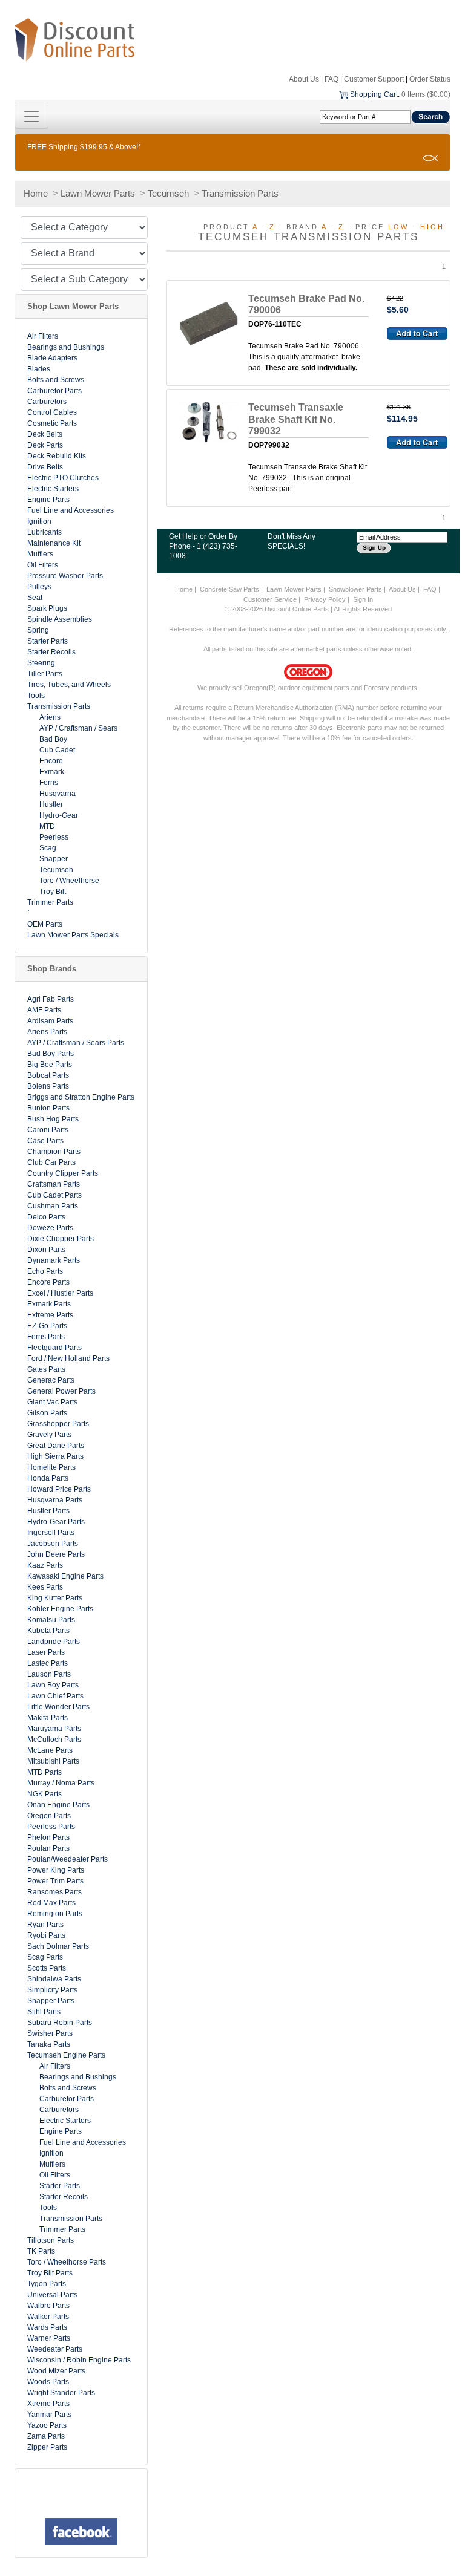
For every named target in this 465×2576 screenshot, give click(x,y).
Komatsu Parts (51, 1620)
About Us (304, 79)
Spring (38, 630)
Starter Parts (48, 641)
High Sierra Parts (55, 1456)
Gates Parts (46, 1369)
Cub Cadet (57, 750)
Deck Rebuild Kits (57, 456)
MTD (47, 826)
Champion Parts (54, 1152)
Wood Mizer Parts (56, 2371)
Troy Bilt (53, 892)
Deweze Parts (50, 1228)
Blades (39, 369)
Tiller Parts (45, 674)
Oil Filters (43, 565)
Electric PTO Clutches (63, 478)
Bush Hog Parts (53, 1119)
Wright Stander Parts (61, 2393)
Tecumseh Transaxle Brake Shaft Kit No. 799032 (296, 419)
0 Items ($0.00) (426, 94)
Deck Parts (45, 445)
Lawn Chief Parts (55, 1696)
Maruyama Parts (54, 1729)
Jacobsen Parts (53, 1544)
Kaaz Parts (45, 1565)
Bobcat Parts (48, 1075)
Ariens (50, 717)
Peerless (54, 837)
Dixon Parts (46, 1250)
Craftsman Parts (54, 1184)
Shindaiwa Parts (54, 1979)
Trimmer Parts (50, 902)
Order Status (430, 79)
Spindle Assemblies (60, 619)
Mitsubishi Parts (53, 1761)
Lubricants (45, 532)
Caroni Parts (48, 1130)
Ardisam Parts (50, 1021)
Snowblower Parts (355, 589)
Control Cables (52, 412)
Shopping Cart (374, 94)
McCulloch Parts (54, 1740)
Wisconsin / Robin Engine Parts (79, 2360)
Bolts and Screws (56, 380)
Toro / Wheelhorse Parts (67, 2262)
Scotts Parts (47, 1968)
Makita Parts (48, 1718)
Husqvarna (58, 794)
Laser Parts (46, 1652)
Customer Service (270, 599)
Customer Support (374, 79)
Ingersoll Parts (51, 1533)
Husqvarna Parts (55, 1500)
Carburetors (47, 402)
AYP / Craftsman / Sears (78, 728)
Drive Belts (45, 467)
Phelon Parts (48, 1837)
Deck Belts (45, 434)
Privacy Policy (325, 599)
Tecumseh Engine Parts (66, 2055)
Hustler (51, 804)
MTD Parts (45, 1772)
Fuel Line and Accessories (71, 510)
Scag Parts (45, 1957)
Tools (36, 696)
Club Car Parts (51, 1162)
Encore (51, 761)
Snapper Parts (51, 2001)
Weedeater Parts (55, 2349)
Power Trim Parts (55, 1881)
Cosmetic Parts (52, 423)
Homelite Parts (51, 1467)
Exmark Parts (49, 1304)
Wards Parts (47, 2327)
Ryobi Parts (46, 1935)
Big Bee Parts (50, 1065)
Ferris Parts (46, 1337)
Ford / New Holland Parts (68, 1358)
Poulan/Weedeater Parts (68, 1859)
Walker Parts (48, 2317)
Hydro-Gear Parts (56, 1522)
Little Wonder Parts (58, 1707)
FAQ (331, 79)
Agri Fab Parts (51, 999)
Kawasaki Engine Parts (65, 1576)
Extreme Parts (50, 1315)
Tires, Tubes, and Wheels (69, 685)
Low (398, 227)
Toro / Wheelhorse (69, 881)
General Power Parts (61, 1391)
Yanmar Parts (49, 2415)
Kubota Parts (48, 1631)
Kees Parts (45, 1587)
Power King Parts (56, 1870)
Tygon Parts (47, 2284)
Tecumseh (168, 193)
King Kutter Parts (55, 1598)
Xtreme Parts (48, 2404)
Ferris (49, 783)
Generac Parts (51, 1380)
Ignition (39, 521)
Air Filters (43, 336)
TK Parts (41, 2251)
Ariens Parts (47, 1032)
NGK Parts (45, 1794)
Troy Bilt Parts (50, 2273)
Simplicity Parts (52, 1990)
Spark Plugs (47, 608)
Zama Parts (46, 2436)
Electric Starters (53, 489)
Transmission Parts (240, 193)
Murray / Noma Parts (61, 1783)
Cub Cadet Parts (54, 1195)
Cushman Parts (53, 1206)
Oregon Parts (49, 1816)
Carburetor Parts (54, 391)
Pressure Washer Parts (65, 576)
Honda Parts (48, 1478)
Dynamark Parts (54, 1260)
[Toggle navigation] (31, 117)
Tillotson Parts (51, 2240)
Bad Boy (53, 739)
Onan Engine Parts (58, 1805)
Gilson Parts (47, 1413)
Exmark (52, 772)
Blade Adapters (52, 358)
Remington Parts (55, 1914)
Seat (35, 598)
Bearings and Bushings (66, 347)
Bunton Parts (48, 1108)
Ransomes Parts (54, 1892)
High (432, 227)
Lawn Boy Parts (53, 1685)
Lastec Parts (48, 1663)
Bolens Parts (48, 1086)
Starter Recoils (51, 652)
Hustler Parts (48, 1511)
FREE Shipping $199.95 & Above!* (84, 147)
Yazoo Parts (47, 2425)
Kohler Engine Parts (60, 1609)
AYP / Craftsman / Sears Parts (76, 1043)
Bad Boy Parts (51, 1054)
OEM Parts (45, 924)
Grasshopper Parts (58, 1424)
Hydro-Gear (59, 815)
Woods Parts (48, 2382)
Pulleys (39, 587)
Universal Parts (52, 2295)
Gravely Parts (49, 1435)
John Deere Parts (56, 1554)
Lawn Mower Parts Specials (73, 935)
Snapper (54, 859)
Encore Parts (48, 1282)
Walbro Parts (48, 2306)
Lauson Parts (49, 1674)
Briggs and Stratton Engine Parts (81, 1097)
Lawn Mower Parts (98, 193)
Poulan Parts (48, 1848)
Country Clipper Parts (63, 1173)
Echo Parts (45, 1271)
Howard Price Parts (59, 1489)
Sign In (363, 599)
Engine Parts (48, 500)
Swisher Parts (50, 2033)
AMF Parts (44, 1010)
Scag (48, 848)
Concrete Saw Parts (229, 589)
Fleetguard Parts (54, 1348)
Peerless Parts (51, 1827)
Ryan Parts (45, 1925)
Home (36, 193)
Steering (41, 663)
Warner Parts (49, 2338)
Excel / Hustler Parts (60, 1293)
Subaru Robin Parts (60, 2023)
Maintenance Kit (54, 543)
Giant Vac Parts (52, 1402)
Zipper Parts (47, 2447)
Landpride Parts (54, 1642)
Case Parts (45, 1141)
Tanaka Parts (49, 2044)
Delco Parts (46, 1217)
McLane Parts (50, 1750)
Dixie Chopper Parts (61, 1239)
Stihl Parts (44, 2012)
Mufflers (40, 554)
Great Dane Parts (56, 1446)
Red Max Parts (51, 1903)
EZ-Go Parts (47, 1326)
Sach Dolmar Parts (58, 1946)
